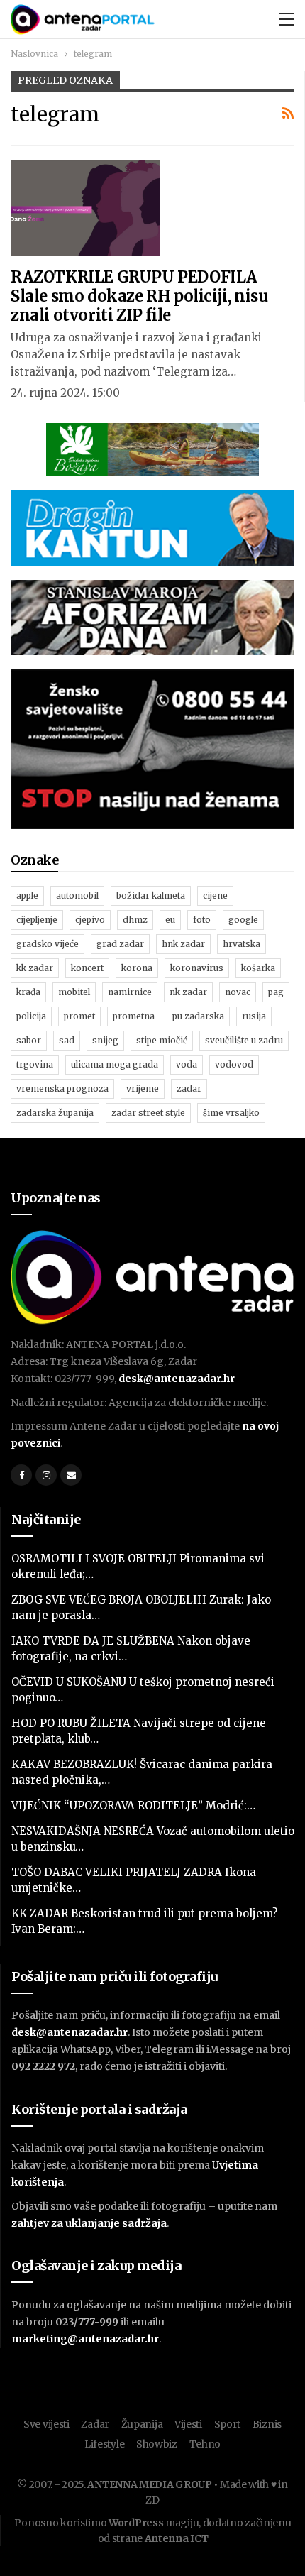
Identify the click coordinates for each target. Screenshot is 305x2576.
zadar (189, 1089)
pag (276, 992)
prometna (134, 1016)
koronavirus (197, 968)
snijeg (105, 1040)
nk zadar (188, 992)
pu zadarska (198, 1016)
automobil (77, 895)
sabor (29, 1040)
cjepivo (90, 920)
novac (238, 992)
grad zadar (120, 944)
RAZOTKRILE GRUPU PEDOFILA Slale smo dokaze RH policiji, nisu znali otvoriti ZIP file (139, 296)
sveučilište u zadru (244, 1040)
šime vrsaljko (231, 1113)
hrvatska (242, 944)
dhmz (135, 920)
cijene (215, 895)
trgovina (35, 1064)
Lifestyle (104, 2444)
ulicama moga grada (115, 1064)
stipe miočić (162, 1040)
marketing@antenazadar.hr (85, 2339)
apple (27, 895)
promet (79, 1016)
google (243, 920)
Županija (142, 2424)
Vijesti (188, 2424)
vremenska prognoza (62, 1089)
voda (187, 1064)
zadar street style (148, 1113)
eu (170, 920)
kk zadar (35, 968)
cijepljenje (37, 920)
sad (67, 1040)
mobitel (74, 992)
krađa (28, 992)
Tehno (205, 2444)
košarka (258, 968)
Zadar (95, 2424)
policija (31, 1016)
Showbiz (157, 2444)
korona (137, 968)
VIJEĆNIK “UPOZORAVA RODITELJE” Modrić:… (133, 1805)
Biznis (267, 2424)
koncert (87, 968)
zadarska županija (55, 1113)
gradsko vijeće (48, 944)
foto (202, 920)
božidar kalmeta (151, 895)
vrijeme (143, 1089)
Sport (228, 2424)
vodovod (234, 1064)
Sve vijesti (46, 2424)
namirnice (130, 992)
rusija (254, 1016)
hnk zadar (183, 944)
